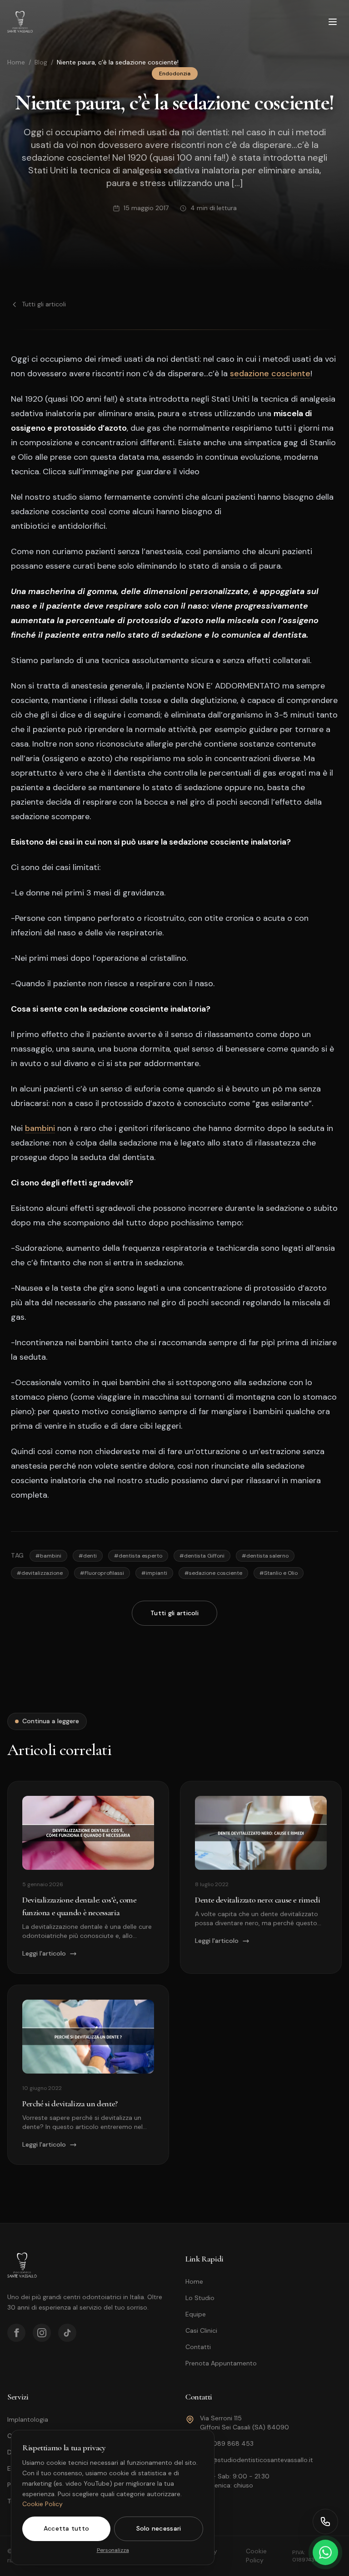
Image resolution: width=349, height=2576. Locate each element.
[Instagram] (42, 2333)
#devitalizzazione (40, 1573)
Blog (41, 62)
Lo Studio (200, 2298)
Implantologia (28, 2419)
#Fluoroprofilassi (102, 1573)
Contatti (198, 2347)
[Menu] (333, 22)
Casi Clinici (201, 2330)
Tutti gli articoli (44, 304)
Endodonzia (175, 74)
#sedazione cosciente (213, 1573)
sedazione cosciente (270, 374)
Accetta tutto (67, 2528)
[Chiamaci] (325, 2522)
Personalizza (113, 2550)
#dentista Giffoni (202, 1556)
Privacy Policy (207, 2556)
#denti (88, 1556)
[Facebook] (16, 2333)
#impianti (154, 1573)
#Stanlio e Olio (279, 1573)
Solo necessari (159, 2528)
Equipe (196, 2314)
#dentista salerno (265, 1556)
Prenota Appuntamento (221, 2363)
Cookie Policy (42, 2504)
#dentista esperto (138, 1556)
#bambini (48, 1556)
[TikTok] (67, 2333)
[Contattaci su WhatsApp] (325, 2552)
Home (16, 62)
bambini (40, 1128)
